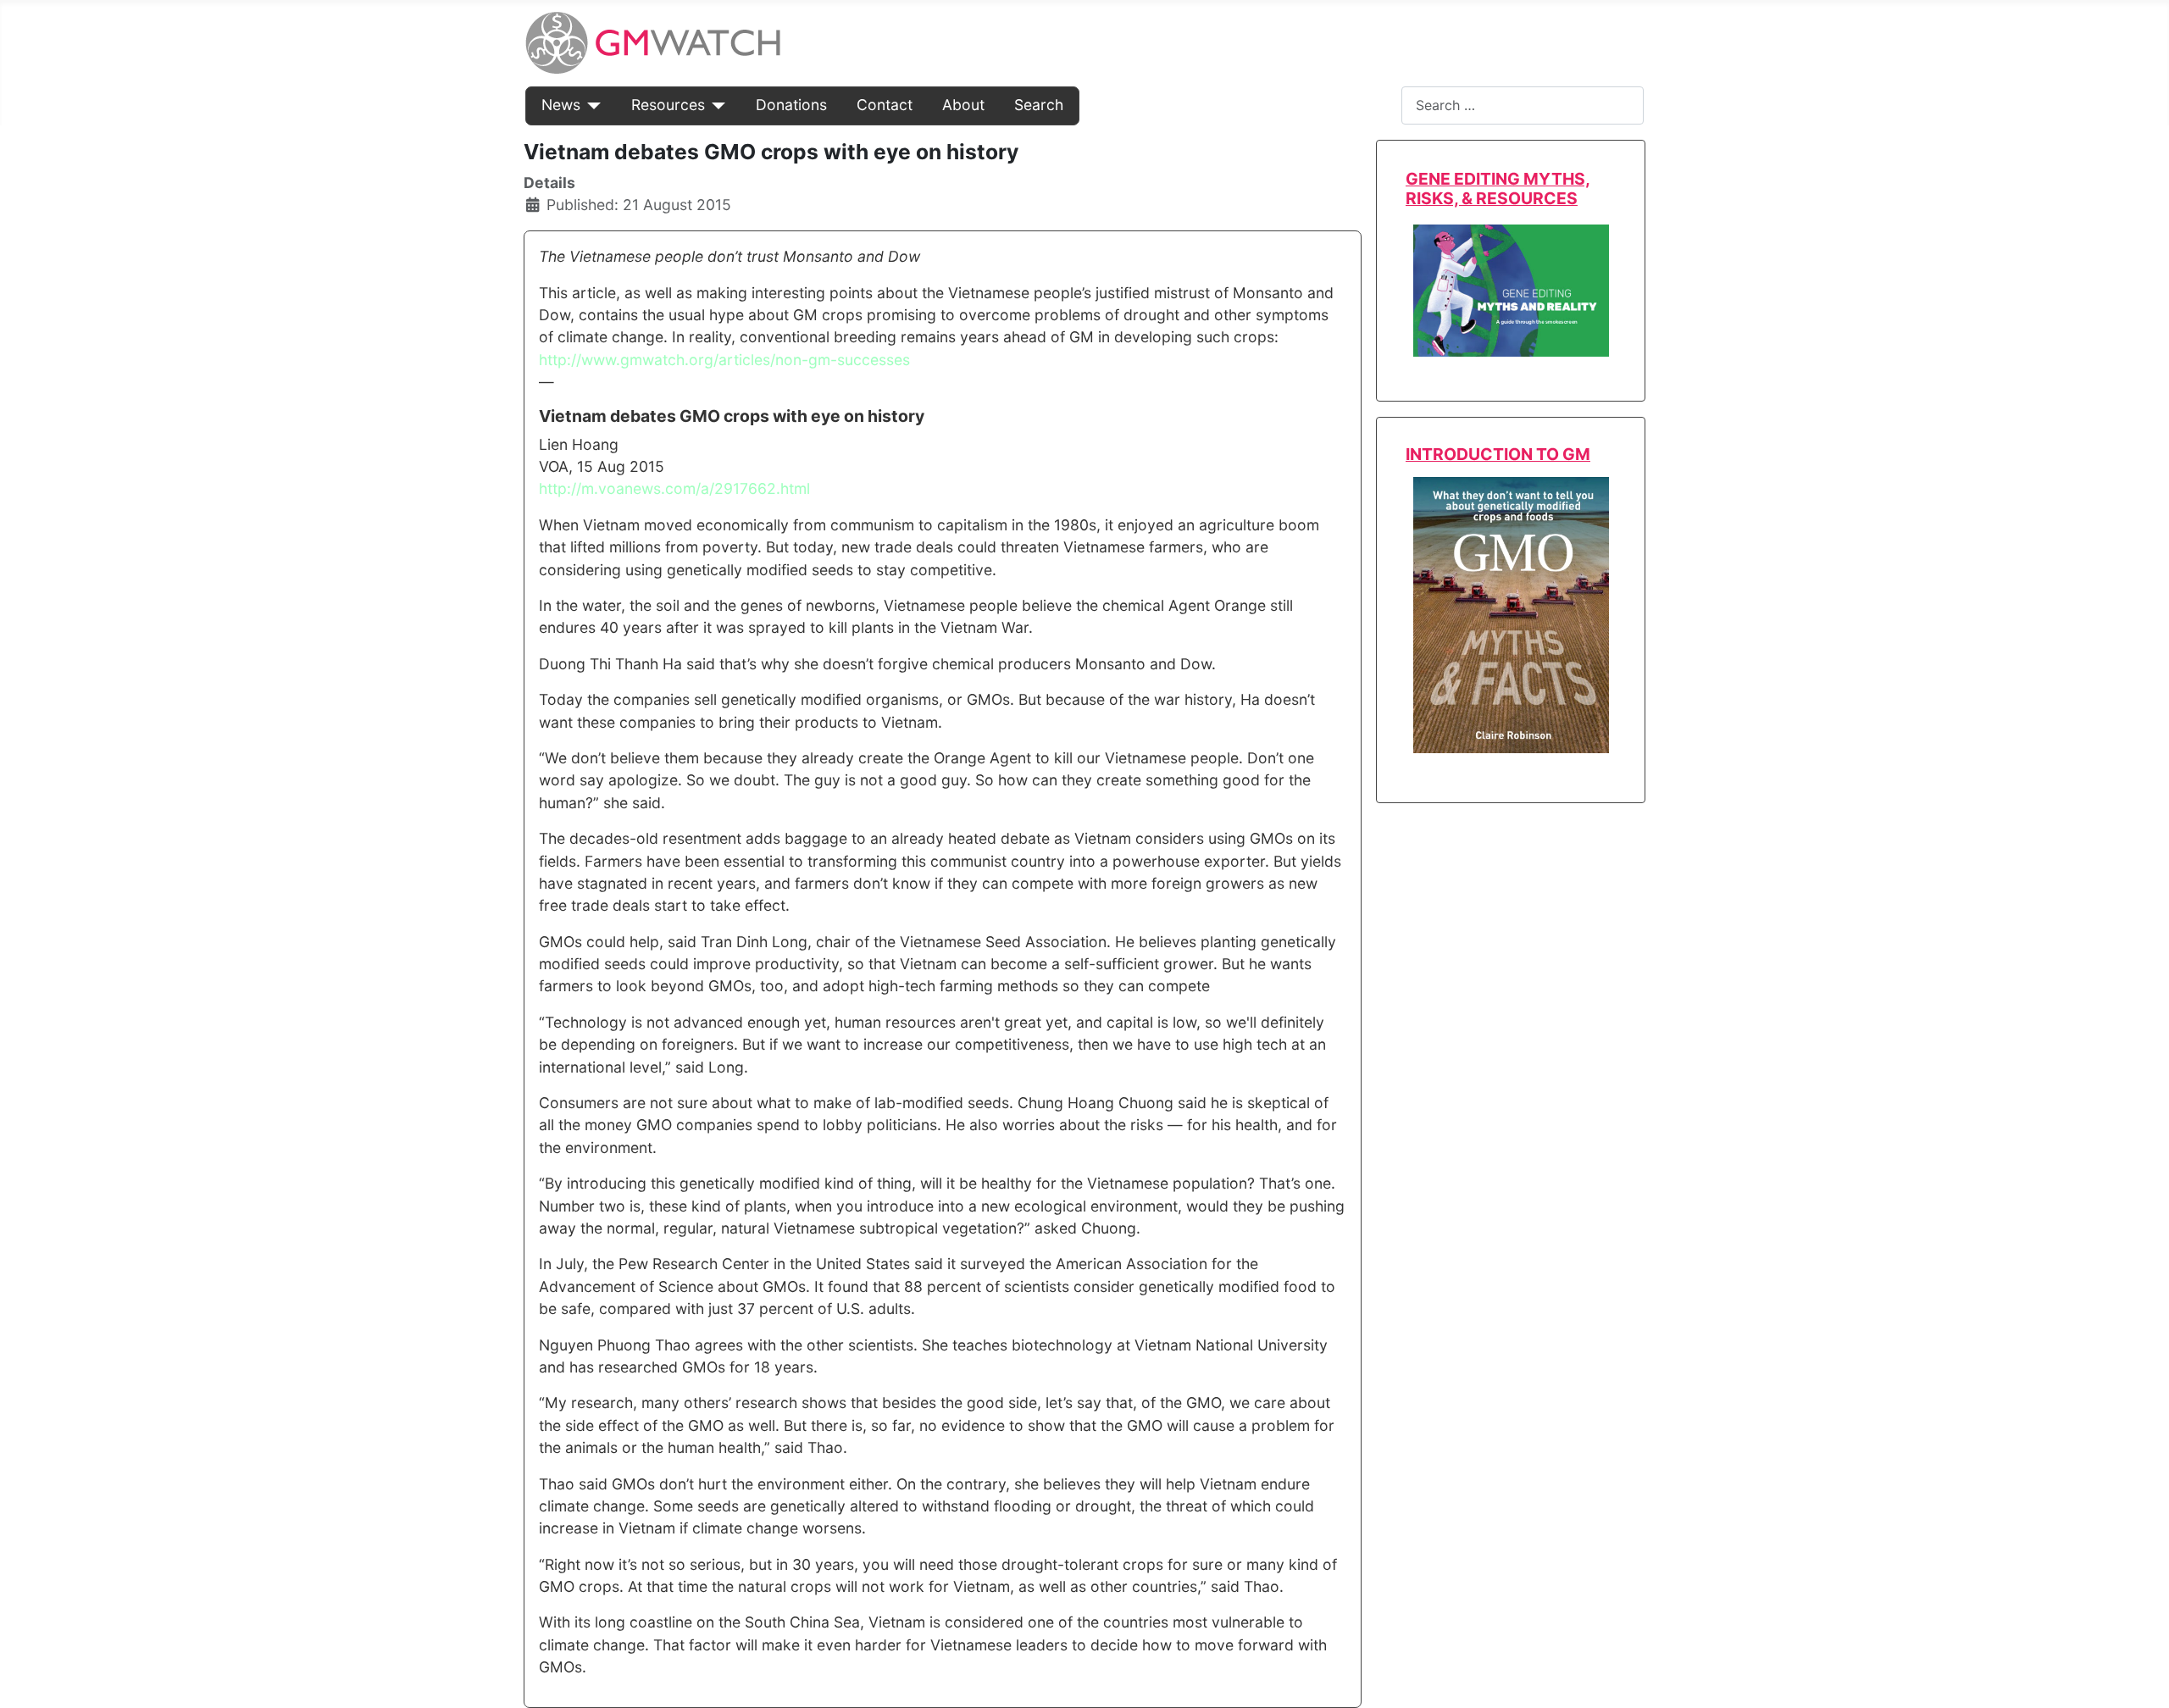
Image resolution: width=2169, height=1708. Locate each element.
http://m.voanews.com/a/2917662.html (674, 488)
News (561, 105)
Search (1039, 105)
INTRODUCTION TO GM (1498, 454)
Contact (885, 105)
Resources (668, 105)
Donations (791, 105)
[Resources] (716, 105)
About (963, 105)
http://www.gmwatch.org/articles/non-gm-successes (724, 360)
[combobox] (1523, 105)
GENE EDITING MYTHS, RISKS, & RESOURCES (1498, 189)
